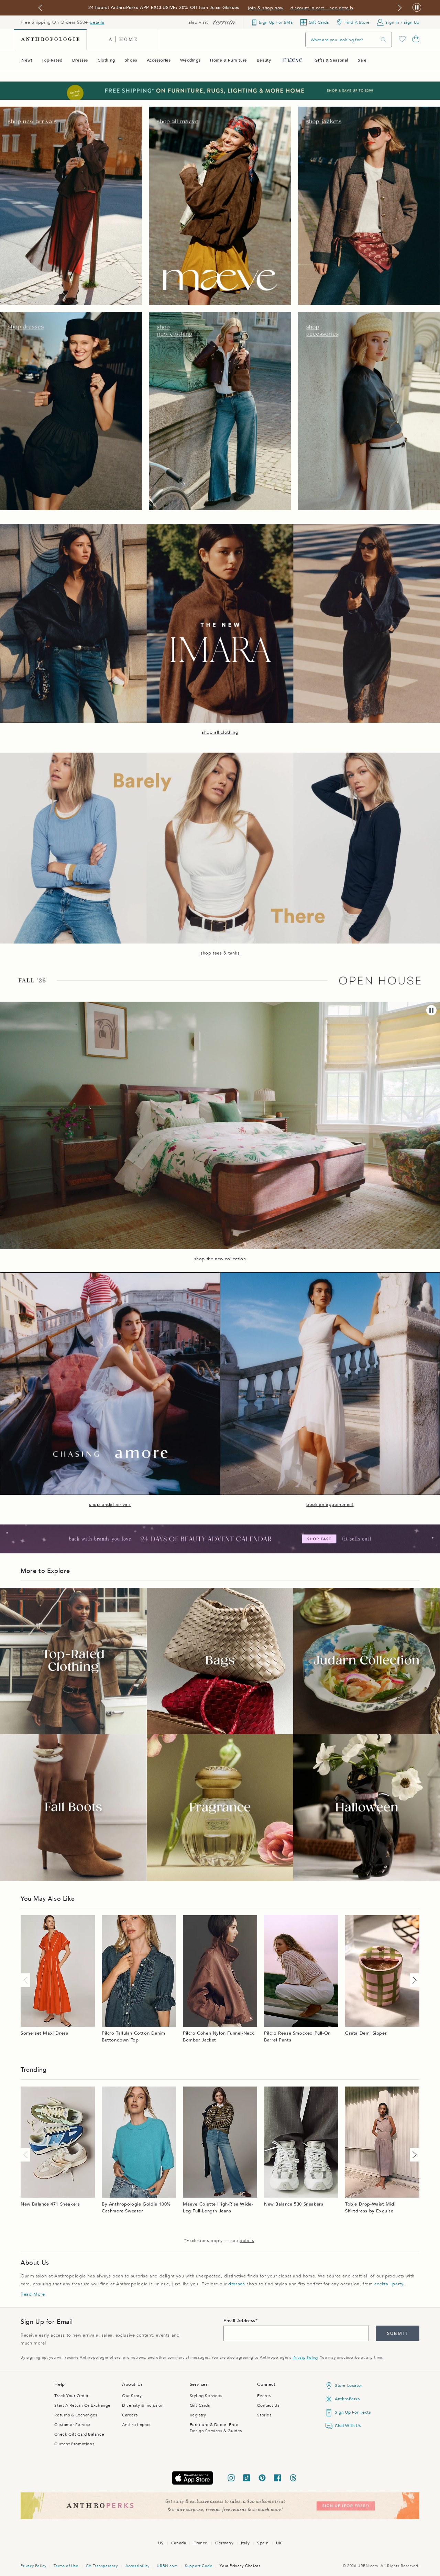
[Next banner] (400, 8)
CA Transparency (102, 2566)
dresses (236, 2284)
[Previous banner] (40, 8)
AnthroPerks (347, 2399)
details (97, 22)
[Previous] (27, 1980)
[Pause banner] (417, 8)
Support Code (199, 2566)
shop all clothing (220, 732)
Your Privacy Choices (240, 2566)
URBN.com (167, 2566)
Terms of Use (66, 2566)
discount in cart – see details (322, 8)
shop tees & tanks (220, 953)
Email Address (239, 2321)
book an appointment (330, 1505)
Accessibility (137, 2566)
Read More (33, 2294)
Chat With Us (348, 2426)
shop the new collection (220, 1259)
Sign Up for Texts (353, 2412)
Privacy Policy (305, 2357)
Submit (398, 2334)
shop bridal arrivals (110, 1505)
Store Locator (349, 2385)
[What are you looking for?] (384, 40)
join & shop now (266, 8)
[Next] (413, 1980)
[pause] (431, 1010)
